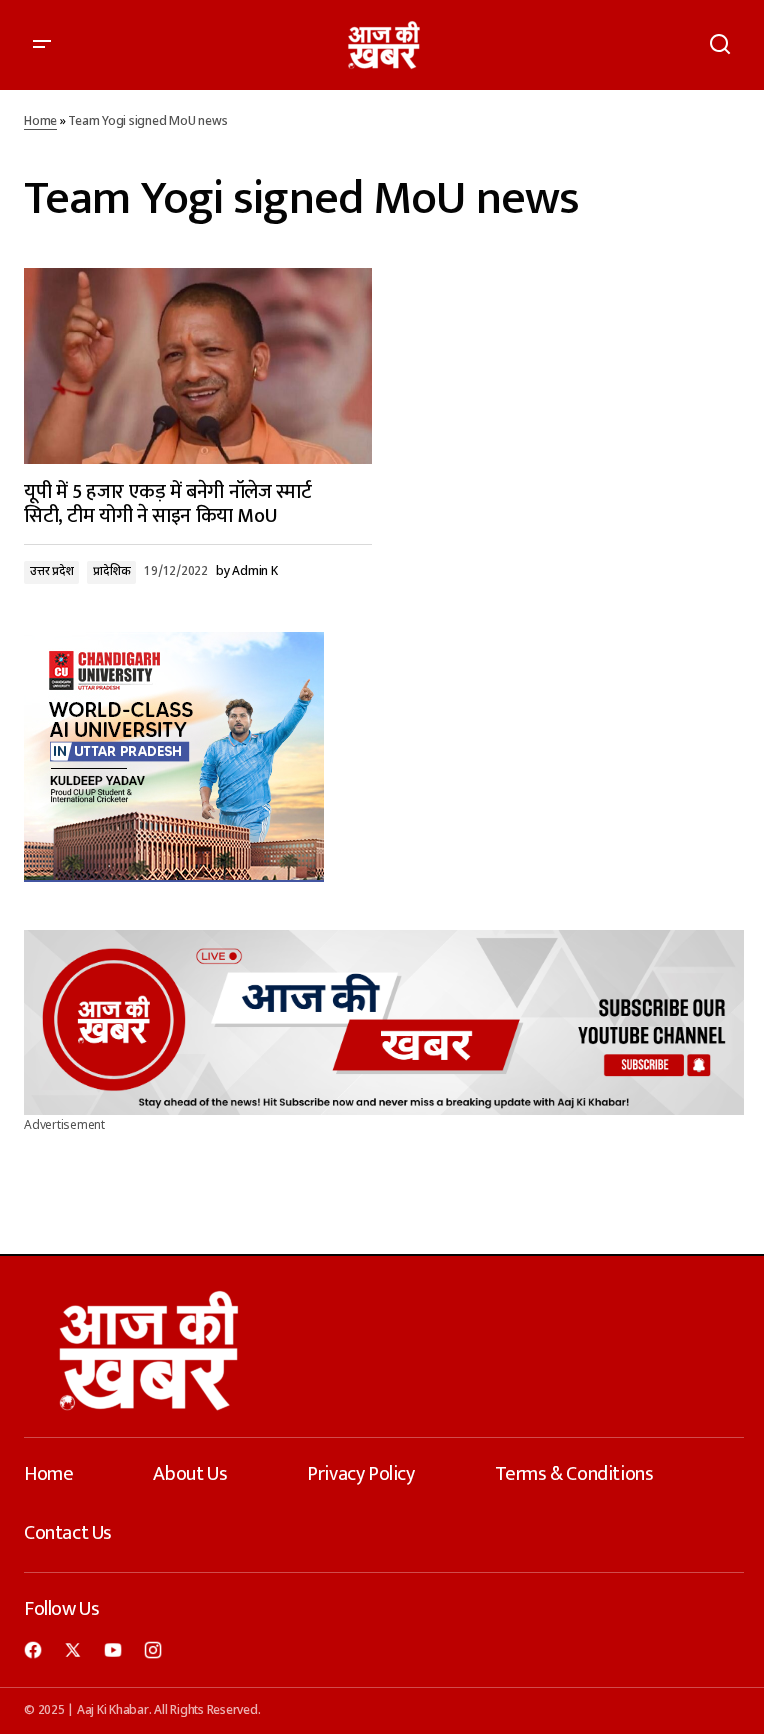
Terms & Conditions (574, 1474)
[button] (42, 45)
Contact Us (68, 1533)
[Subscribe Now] (384, 1023)
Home (40, 122)
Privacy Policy (360, 1474)
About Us (190, 1474)
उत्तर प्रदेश (51, 572)
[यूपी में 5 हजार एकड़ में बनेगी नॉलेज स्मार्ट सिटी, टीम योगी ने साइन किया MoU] (198, 366)
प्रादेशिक (111, 572)
